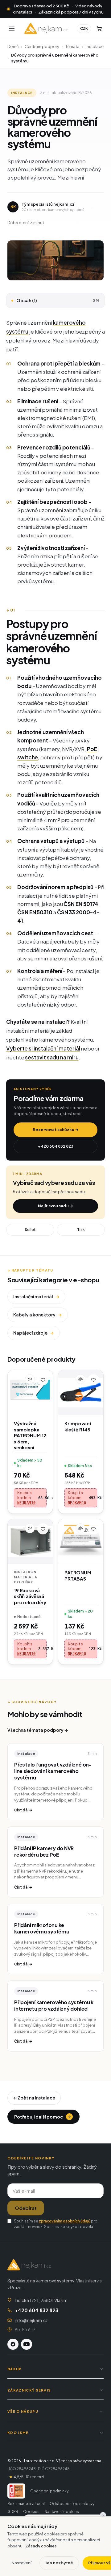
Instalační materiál (36, 1296)
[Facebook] (13, 2344)
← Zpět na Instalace (34, 2098)
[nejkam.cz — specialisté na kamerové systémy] (46, 29)
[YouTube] (27, 2344)
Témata (72, 46)
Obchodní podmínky (49, 2491)
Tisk (81, 1230)
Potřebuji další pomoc (43, 2117)
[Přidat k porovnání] (30, 1379)
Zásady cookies (41, 2546)
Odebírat (26, 2208)
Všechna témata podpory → (38, 1730)
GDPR (13, 2512)
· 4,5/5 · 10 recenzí (26, 2477)
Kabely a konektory (38, 1315)
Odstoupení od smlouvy (72, 2504)
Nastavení (22, 2563)
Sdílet (30, 1230)
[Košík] (99, 29)
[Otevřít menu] (12, 29)
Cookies (31, 2512)
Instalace (95, 46)
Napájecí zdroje (34, 1333)
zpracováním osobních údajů (65, 2221)
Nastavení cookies (62, 2512)
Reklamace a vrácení (26, 2504)
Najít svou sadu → (55, 1206)
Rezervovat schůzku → (56, 1130)
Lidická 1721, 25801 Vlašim (41, 2300)
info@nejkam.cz (31, 2320)
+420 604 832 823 (56, 1146)
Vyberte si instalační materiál (43, 1048)
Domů (13, 46)
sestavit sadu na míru (52, 1057)
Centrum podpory (42, 46)
